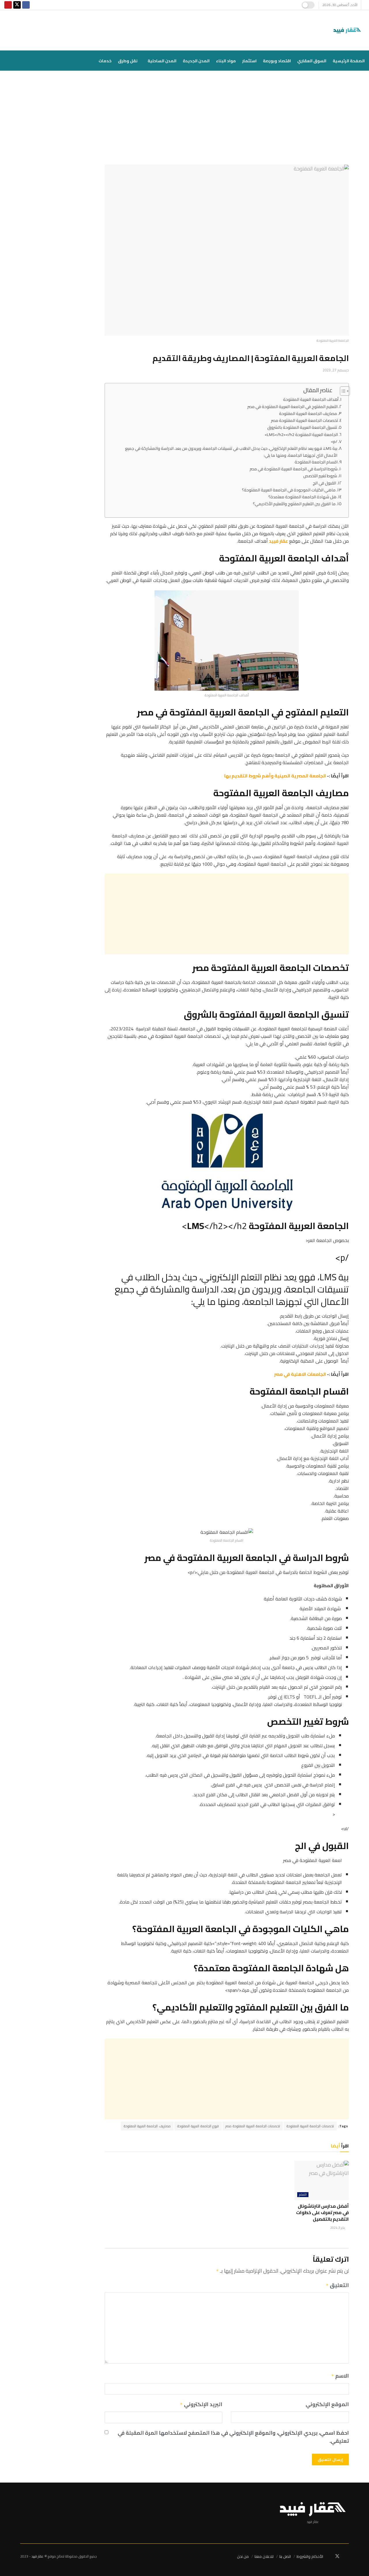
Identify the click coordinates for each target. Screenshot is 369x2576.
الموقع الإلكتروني (327, 2405)
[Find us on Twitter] (17, 5)
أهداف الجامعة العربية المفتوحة (311, 399)
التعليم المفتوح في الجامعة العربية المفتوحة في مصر (292, 406)
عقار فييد (37, 2556)
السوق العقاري (312, 61)
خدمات (105, 61)
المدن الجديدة (196, 61)
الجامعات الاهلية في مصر (300, 1374)
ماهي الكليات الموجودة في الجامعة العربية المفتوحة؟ (289, 490)
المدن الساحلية (162, 61)
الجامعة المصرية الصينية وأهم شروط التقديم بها (275, 776)
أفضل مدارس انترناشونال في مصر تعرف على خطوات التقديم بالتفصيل (322, 2213)
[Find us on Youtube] (8, 5)
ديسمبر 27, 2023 (336, 370)
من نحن (243, 2556)
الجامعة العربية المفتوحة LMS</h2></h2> (301, 434)
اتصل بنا (285, 2556)
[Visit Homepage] (348, 30)
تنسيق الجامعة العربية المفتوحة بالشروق (302, 427)
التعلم (303, 2195)
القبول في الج (324, 483)
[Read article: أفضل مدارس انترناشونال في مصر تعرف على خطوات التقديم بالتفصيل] (322, 2180)
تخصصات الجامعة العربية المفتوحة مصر (304, 420)
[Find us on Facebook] (26, 5)
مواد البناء (226, 61)
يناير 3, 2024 (338, 2228)
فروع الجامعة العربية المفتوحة (198, 2126)
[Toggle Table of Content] (342, 391)
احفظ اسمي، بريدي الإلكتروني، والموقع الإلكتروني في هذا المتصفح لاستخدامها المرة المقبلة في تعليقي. (233, 2437)
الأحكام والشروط (310, 2556)
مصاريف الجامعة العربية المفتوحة (308, 413)
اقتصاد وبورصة (277, 61)
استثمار (249, 61)
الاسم (340, 2376)
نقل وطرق (128, 61)
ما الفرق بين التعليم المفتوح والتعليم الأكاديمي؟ (294, 504)
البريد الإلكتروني (201, 2405)
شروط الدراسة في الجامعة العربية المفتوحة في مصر (294, 469)
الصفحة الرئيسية (349, 61)
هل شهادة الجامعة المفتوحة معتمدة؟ (302, 497)
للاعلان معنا (264, 2556)
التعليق (337, 2286)
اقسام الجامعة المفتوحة (316, 462)
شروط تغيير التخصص (320, 476)
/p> (334, 441)
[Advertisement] (184, 122)
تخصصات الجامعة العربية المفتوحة (310, 2126)
